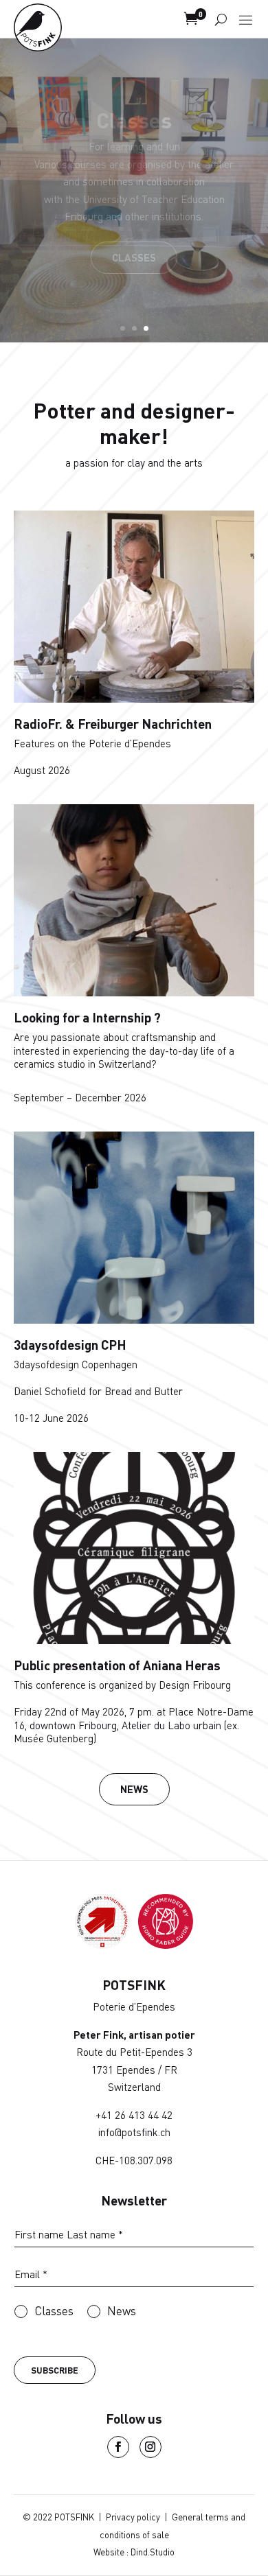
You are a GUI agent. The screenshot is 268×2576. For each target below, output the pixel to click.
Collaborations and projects (134, 149)
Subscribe (55, 2370)
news (134, 1789)
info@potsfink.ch (134, 2132)
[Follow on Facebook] (118, 2447)
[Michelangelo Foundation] (166, 1944)
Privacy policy (133, 2517)
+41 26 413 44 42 (134, 2115)
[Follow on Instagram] (150, 2447)
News (122, 2311)
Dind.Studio (153, 2552)
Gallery (134, 247)
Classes (54, 2311)
